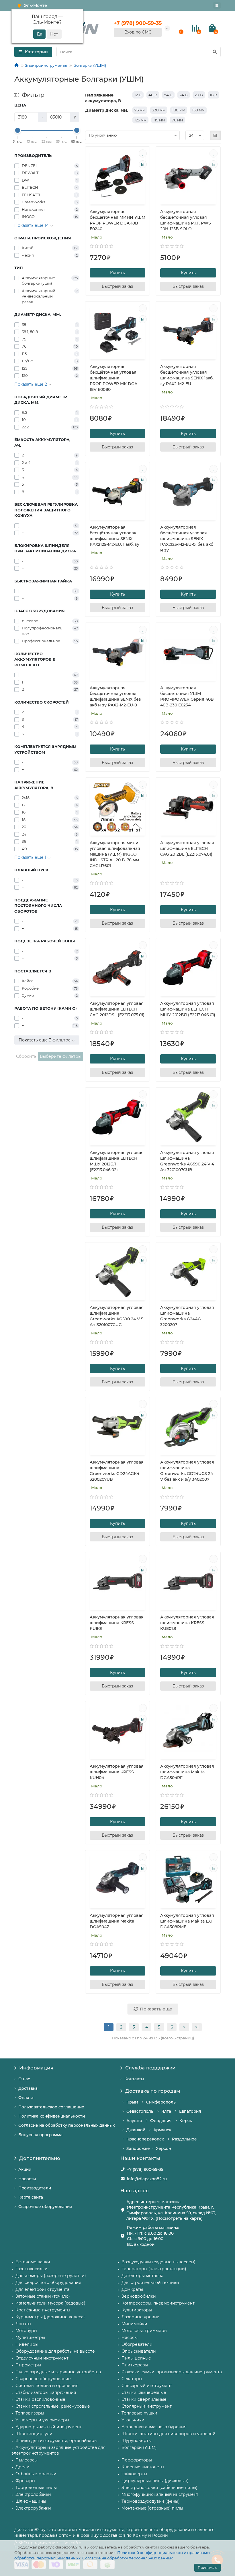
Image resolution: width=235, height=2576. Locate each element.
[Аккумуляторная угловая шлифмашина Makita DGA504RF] (188, 1731)
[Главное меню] (217, 5)
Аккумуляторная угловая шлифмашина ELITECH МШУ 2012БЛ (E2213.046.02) (117, 1161)
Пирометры (28, 2365)
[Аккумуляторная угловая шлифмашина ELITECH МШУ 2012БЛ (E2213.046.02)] (118, 1117)
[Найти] (215, 52)
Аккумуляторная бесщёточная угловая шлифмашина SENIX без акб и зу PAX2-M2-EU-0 (115, 696)
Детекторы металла (142, 2276)
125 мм (140, 120)
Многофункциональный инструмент (160, 2494)
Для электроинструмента (42, 2289)
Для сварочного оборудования (48, 2282)
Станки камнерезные (144, 2392)
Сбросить (26, 1056)
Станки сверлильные (144, 2399)
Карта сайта (31, 2197)
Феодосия (161, 2121)
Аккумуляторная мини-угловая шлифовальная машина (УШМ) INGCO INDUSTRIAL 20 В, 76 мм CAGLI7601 (115, 854)
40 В (153, 95)
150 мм (198, 110)
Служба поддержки (150, 2068)
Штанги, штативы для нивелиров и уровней (169, 2434)
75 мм (140, 110)
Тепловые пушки (139, 2413)
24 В (184, 95)
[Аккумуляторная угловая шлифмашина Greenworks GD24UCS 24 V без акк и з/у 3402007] (188, 1427)
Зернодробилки (139, 2296)
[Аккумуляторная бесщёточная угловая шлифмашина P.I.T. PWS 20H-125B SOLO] (188, 176)
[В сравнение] (143, 164)
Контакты (134, 2079)
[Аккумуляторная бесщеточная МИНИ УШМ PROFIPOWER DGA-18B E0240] (118, 176)
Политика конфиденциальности (52, 2116)
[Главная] (16, 65)
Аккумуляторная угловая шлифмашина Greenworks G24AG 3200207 (187, 1316)
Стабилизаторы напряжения (46, 2392)
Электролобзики (33, 2494)
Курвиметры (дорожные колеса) (50, 2317)
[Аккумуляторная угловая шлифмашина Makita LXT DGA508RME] (188, 1880)
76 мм (177, 120)
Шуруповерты (137, 2441)
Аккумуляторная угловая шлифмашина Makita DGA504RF (187, 1772)
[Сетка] (215, 135)
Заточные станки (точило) (43, 2296)
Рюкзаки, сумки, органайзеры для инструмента (172, 2372)
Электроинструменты (46, 65)
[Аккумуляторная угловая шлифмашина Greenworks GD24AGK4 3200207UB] (118, 1427)
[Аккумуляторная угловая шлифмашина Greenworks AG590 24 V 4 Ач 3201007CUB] (188, 1117)
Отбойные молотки (36, 2474)
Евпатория (190, 2111)
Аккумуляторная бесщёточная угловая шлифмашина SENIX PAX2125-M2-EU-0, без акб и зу (187, 539)
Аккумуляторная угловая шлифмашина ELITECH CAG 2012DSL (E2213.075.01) (117, 1009)
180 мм (179, 110)
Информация (36, 2068)
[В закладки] (143, 153)
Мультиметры (30, 2337)
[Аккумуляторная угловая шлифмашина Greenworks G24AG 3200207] (188, 1272)
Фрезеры (25, 2481)
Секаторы (132, 2379)
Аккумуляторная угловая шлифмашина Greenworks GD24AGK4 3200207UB (117, 1471)
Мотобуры (26, 2331)
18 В (214, 95)
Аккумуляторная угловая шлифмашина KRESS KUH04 (117, 1772)
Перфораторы (137, 2460)
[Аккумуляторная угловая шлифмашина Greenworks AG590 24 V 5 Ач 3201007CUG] (118, 1272)
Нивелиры (27, 2344)
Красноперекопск (145, 2139)
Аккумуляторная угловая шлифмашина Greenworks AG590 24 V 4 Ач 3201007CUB (187, 1161)
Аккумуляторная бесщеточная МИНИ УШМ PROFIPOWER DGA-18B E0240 (117, 220)
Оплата (26, 2098)
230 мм (159, 110)
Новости (27, 2179)
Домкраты (132, 2289)
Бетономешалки (33, 2262)
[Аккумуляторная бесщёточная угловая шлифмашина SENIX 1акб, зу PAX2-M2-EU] (188, 331)
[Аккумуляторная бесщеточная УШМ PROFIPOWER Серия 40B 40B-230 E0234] (188, 652)
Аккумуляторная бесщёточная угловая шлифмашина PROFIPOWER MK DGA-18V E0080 (114, 378)
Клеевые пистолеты (143, 2467)
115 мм (159, 120)
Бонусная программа (40, 2135)
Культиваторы (137, 2310)
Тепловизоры (30, 2413)
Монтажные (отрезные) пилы (152, 2508)
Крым (132, 2102)
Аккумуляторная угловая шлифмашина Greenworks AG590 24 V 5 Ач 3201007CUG (117, 1316)
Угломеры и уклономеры (42, 2420)
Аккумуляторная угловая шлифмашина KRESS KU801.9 (187, 1623)
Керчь (186, 2121)
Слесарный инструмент (147, 2386)
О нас (24, 2079)
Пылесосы (27, 2460)
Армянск (162, 2130)
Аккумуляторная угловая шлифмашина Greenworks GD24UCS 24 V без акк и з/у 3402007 (187, 1471)
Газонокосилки (32, 2269)
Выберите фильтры (61, 1056)
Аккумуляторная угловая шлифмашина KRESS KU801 (117, 1623)
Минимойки (134, 2324)
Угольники (133, 2420)
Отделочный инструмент (42, 2358)
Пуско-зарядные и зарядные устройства (58, 2372)
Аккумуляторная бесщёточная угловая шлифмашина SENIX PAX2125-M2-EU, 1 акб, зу (114, 536)
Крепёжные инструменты (43, 2310)
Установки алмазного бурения (154, 2427)
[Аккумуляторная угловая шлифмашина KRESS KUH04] (118, 1731)
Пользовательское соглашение (51, 2107)
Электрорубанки (33, 2508)
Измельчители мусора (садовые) (50, 2303)
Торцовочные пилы (36, 2488)
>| (197, 2027)
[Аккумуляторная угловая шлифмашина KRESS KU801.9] (188, 1582)
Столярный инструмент (147, 2406)
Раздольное (184, 2139)
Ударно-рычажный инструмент (49, 2427)
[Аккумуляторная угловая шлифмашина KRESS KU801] (118, 1582)
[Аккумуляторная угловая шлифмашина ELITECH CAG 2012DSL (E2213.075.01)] (118, 968)
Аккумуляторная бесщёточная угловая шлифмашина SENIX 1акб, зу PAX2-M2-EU (187, 375)
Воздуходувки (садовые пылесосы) (158, 2262)
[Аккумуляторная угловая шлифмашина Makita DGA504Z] (118, 1880)
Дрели (22, 2467)
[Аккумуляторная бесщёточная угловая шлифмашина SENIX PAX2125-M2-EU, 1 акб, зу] (118, 492)
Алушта (134, 2121)
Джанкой (136, 2130)
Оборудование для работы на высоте (55, 2351)
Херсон (163, 2148)
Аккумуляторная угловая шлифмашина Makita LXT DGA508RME (187, 1921)
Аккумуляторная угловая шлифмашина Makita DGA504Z (117, 1921)
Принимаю (207, 2568)
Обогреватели (137, 2344)
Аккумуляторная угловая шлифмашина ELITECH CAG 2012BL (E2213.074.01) (187, 848)
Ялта (166, 2111)
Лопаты (23, 2324)
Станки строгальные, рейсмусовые (53, 2406)
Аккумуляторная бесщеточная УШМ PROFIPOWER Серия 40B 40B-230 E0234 (187, 696)
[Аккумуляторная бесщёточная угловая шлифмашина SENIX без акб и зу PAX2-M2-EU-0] (118, 652)
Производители (35, 2188)
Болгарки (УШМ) (90, 65)
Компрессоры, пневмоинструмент (158, 2303)
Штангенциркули (34, 2434)
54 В (168, 95)
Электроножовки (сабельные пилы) (159, 2488)
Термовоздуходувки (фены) (151, 2501)
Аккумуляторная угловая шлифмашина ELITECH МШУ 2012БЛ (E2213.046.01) (188, 1009)
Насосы (130, 2337)
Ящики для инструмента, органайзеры (56, 2441)
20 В (199, 95)
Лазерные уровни (141, 2317)
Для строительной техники (150, 2282)
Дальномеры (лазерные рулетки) (51, 2276)
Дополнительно (40, 2158)
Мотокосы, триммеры (144, 2331)
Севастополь (140, 2111)
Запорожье (138, 2148)
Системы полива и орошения (47, 2386)
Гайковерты (134, 2474)
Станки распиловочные (40, 2399)
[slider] (17, 130)
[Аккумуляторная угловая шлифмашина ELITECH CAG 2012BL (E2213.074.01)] (188, 807)
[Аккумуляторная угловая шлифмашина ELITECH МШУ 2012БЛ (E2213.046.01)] (188, 968)
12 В (138, 95)
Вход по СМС (138, 32)
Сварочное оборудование (45, 2207)
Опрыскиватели (139, 2351)
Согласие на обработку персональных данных (128, 2558)
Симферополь (161, 2102)
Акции (25, 2169)
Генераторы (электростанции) (154, 2269)
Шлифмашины (31, 2501)
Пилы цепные (136, 2358)
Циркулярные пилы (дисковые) (155, 2481)
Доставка (28, 2088)
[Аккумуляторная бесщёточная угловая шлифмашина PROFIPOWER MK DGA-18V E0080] (118, 331)
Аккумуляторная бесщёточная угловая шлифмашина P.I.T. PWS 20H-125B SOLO (186, 220)
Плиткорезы (135, 2365)
